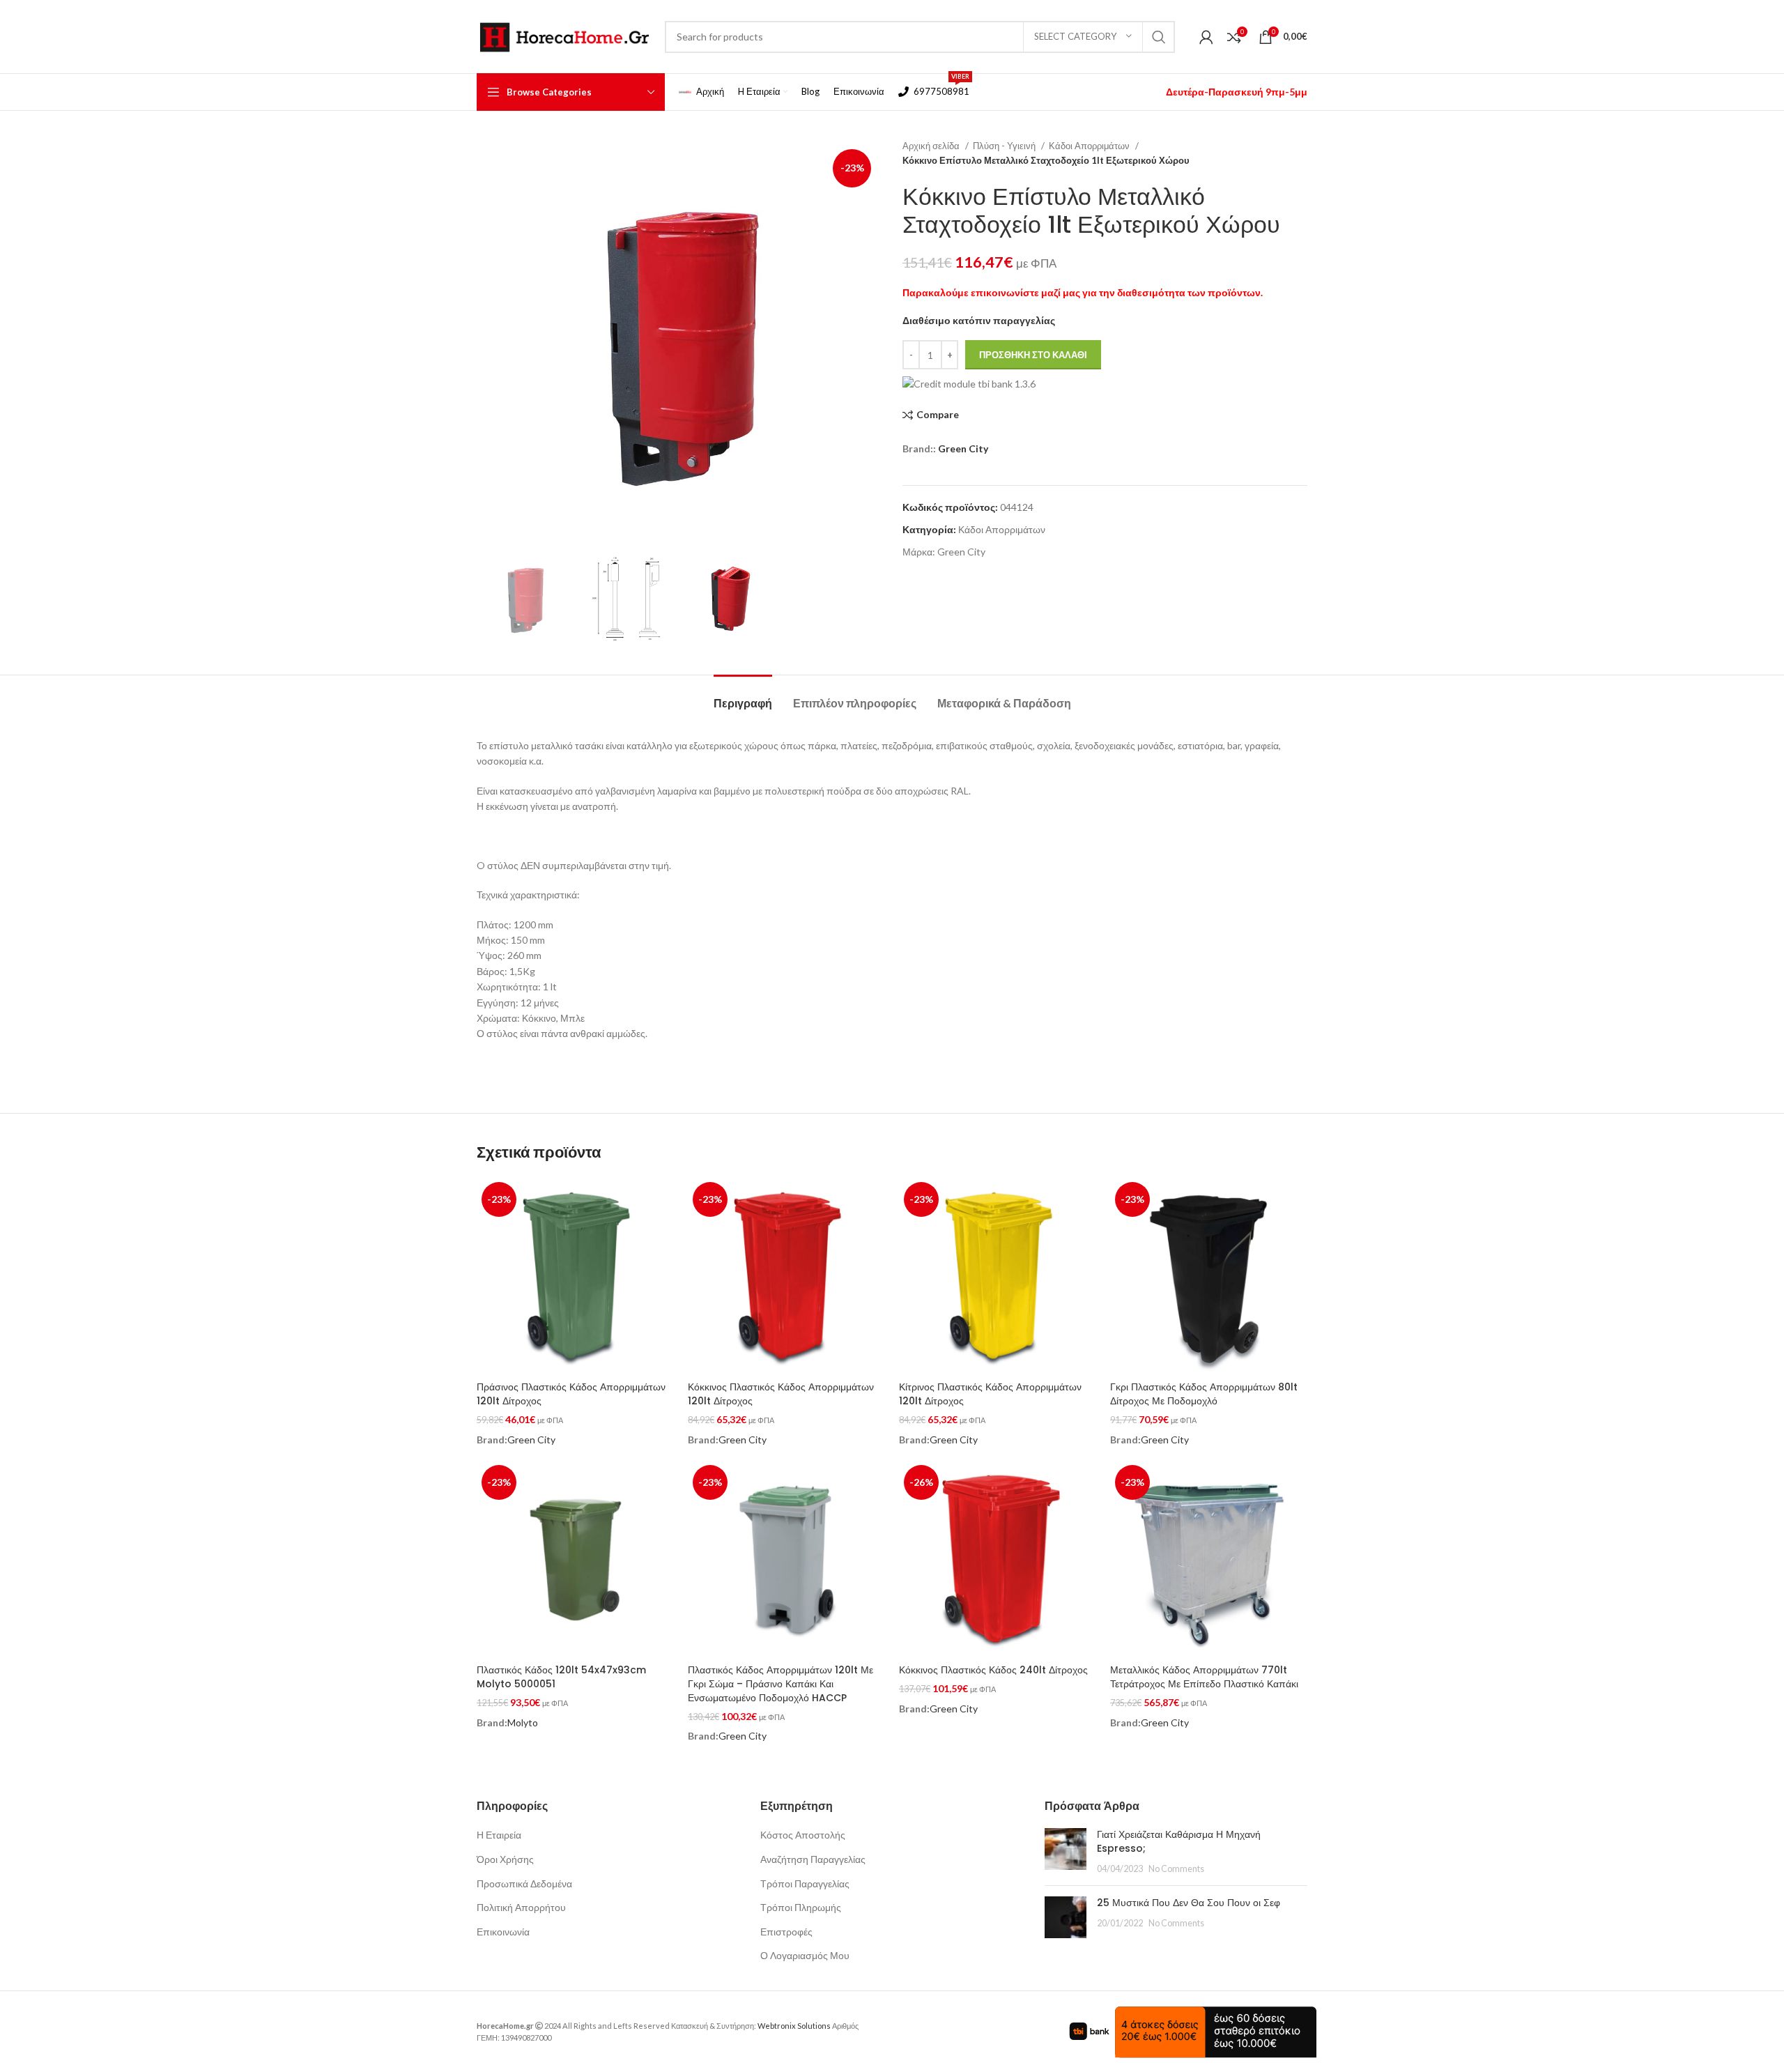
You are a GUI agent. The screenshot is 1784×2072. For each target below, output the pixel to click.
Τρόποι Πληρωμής (801, 1907)
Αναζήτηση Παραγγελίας (813, 1859)
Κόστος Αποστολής (803, 1835)
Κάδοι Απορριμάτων (1090, 146)
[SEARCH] (1159, 37)
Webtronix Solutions (794, 2026)
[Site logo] (564, 35)
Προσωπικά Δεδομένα (524, 1883)
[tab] (743, 696)
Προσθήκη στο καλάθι (1033, 355)
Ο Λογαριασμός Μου (805, 1955)
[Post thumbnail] (1066, 1851)
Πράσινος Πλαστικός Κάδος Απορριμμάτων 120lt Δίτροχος (571, 1394)
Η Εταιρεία (499, 1835)
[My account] (1206, 37)
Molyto (523, 1722)
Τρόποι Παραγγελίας (805, 1883)
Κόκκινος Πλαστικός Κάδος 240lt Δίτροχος (993, 1670)
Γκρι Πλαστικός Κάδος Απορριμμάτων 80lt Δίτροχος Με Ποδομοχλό (1204, 1394)
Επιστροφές (786, 1932)
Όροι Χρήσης (505, 1859)
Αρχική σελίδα (932, 146)
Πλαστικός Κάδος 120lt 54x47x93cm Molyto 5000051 (561, 1677)
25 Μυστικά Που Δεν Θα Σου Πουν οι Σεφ (1189, 1903)
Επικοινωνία (503, 1932)
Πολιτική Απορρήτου (521, 1907)
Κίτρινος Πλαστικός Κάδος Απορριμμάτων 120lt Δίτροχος (990, 1394)
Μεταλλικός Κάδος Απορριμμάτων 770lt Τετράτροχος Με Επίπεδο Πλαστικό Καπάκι (1204, 1677)
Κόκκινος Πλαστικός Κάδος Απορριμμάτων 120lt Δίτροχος (781, 1394)
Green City (963, 448)
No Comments (1176, 1869)
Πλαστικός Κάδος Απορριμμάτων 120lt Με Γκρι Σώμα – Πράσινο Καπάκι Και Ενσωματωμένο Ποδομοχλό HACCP (780, 1683)
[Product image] (786, 1276)
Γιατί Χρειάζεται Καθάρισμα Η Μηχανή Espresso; (1179, 1841)
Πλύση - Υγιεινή (1005, 146)
